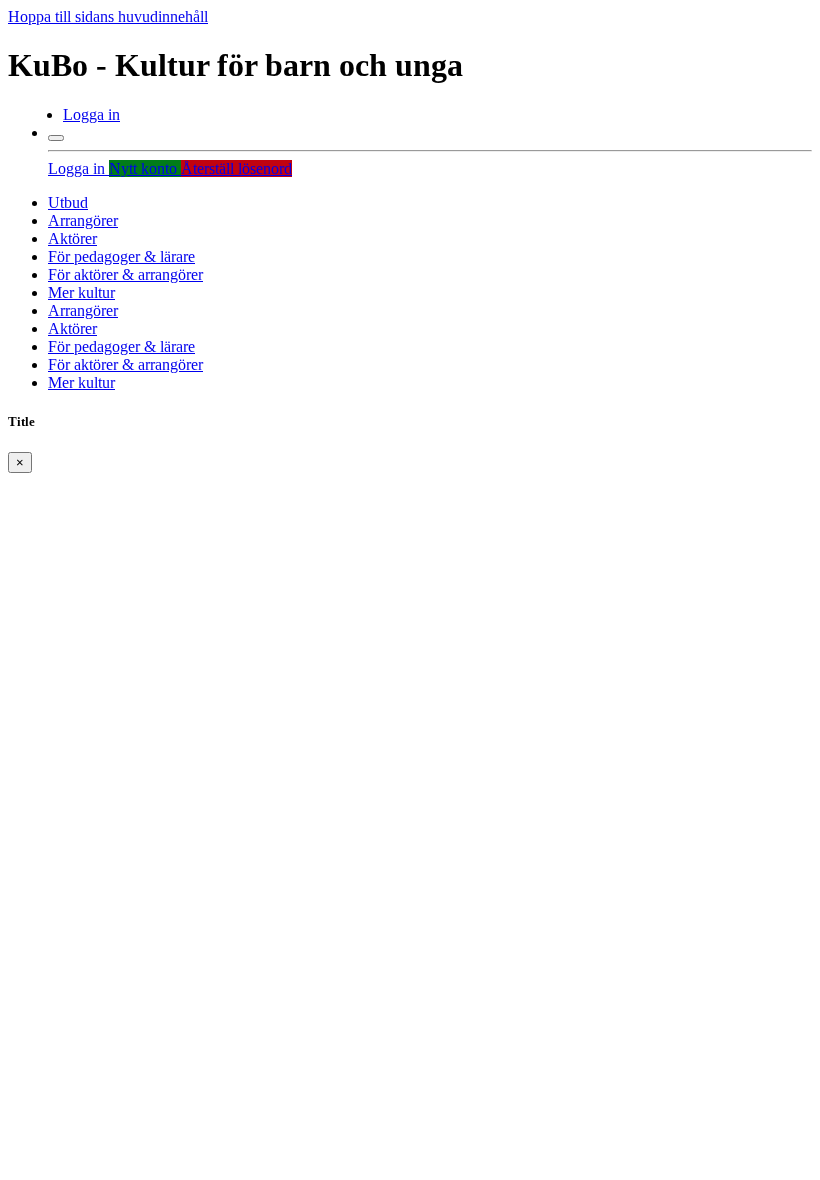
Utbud (68, 202)
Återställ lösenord (236, 168)
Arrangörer (83, 220)
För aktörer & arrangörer (125, 274)
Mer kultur (81, 292)
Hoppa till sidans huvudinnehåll (108, 16)
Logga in (91, 114)
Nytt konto (145, 168)
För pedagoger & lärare (121, 256)
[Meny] (56, 138)
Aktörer (72, 238)
